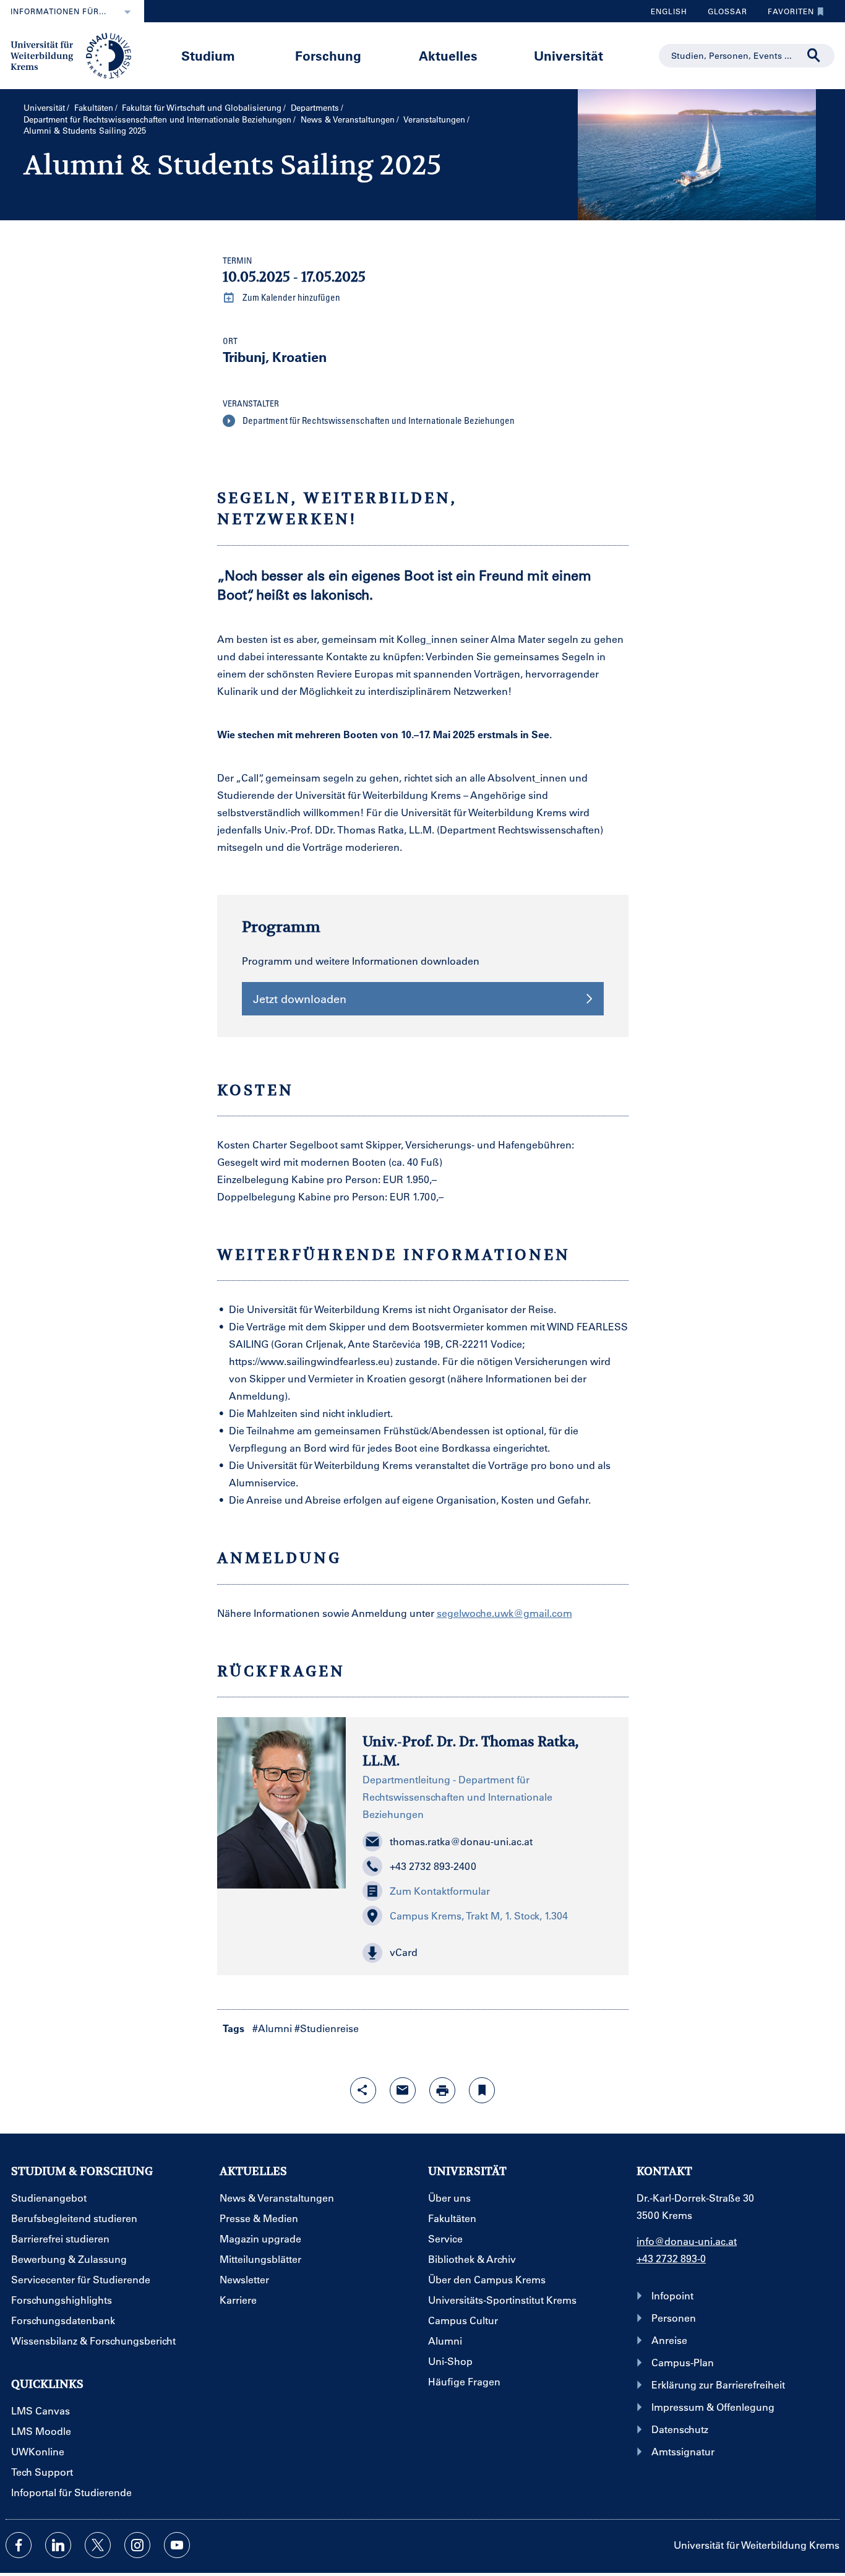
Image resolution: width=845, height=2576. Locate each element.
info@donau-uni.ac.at (687, 2241)
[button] (487, 1953)
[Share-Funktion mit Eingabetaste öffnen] (363, 2090)
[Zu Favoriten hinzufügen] (482, 2090)
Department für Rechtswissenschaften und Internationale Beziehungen (157, 119)
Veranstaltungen (434, 119)
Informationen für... (58, 11)
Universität (568, 55)
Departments (315, 107)
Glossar (723, 14)
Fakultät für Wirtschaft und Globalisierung (202, 107)
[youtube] (177, 2545)
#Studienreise (327, 2028)
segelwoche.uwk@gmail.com (504, 1613)
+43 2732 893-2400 (433, 1866)
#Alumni (272, 2028)
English (669, 11)
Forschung (328, 55)
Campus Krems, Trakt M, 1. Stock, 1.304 (479, 1915)
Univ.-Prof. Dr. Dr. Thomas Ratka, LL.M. (470, 1751)
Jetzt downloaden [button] (300, 999)
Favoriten (786, 14)
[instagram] (137, 2545)
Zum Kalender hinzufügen (290, 297)
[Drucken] (442, 2090)
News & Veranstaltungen (348, 119)
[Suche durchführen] (814, 56)
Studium (208, 55)
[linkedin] (58, 2545)
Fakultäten (94, 107)
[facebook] (19, 2545)
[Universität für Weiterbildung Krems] (77, 54)
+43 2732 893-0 (671, 2258)
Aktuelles (448, 55)
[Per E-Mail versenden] (403, 2090)
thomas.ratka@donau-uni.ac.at (461, 1841)
